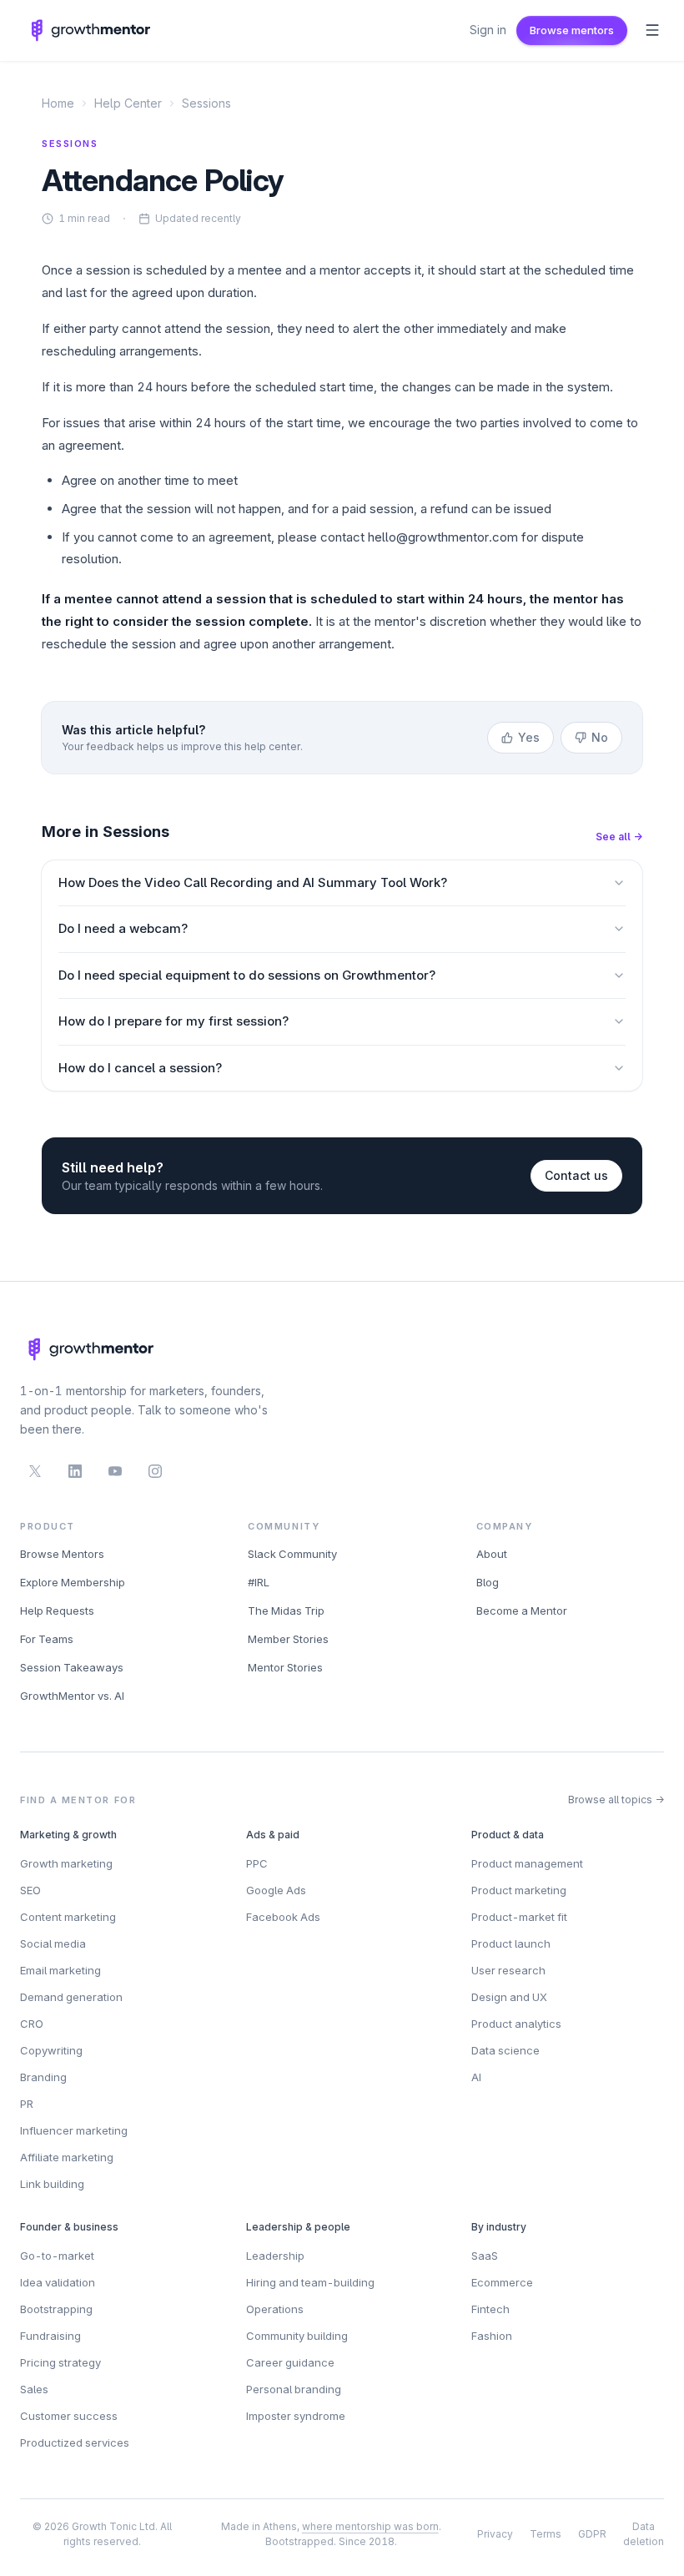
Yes (529, 737)
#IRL (259, 1582)
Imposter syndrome (296, 2416)
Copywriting (51, 2050)
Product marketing (519, 1890)
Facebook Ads (283, 1917)
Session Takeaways (72, 1667)
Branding (43, 2077)
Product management (527, 1863)
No (600, 737)
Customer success (69, 2416)
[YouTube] (115, 1471)
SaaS (485, 2256)
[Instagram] (155, 1471)
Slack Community (292, 1554)
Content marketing (68, 1917)
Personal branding (294, 2389)
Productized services (75, 2442)
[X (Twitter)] (35, 1471)
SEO (30, 1890)
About (492, 1554)
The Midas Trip (286, 1611)
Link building (52, 2184)
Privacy (495, 2534)
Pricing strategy (60, 2362)
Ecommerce (502, 2282)
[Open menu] (652, 30)
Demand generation (71, 1997)
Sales (34, 2389)
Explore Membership (73, 1582)
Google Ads (276, 1890)
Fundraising (50, 2336)
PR (27, 2104)
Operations (275, 2309)
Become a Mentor (522, 1611)
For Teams (47, 1639)
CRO (32, 2024)
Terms (546, 2534)
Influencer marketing (74, 2130)
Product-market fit (519, 1917)
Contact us (576, 1175)
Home (58, 103)
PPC (257, 1863)
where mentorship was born (370, 2526)
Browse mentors (572, 30)
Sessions (206, 103)
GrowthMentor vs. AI (72, 1696)
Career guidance (290, 2362)
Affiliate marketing (67, 2157)
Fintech (490, 2309)
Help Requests (57, 1611)
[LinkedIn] (75, 1471)
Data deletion (644, 2534)
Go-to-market (57, 2256)
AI (476, 2077)
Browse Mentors (62, 1554)
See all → (619, 837)
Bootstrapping (56, 2309)
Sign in (488, 30)
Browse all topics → (616, 1800)
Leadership (275, 2256)
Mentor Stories (285, 1667)
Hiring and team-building (310, 2282)
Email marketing (60, 1970)
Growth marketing (66, 1863)
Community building (297, 2336)
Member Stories (288, 1639)
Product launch (511, 1943)
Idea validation (58, 2282)
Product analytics (516, 2024)
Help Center (128, 103)
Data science (505, 2050)
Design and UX (509, 1997)
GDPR (592, 2534)
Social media (53, 1943)
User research (508, 1970)
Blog (488, 1582)
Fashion (492, 2336)
